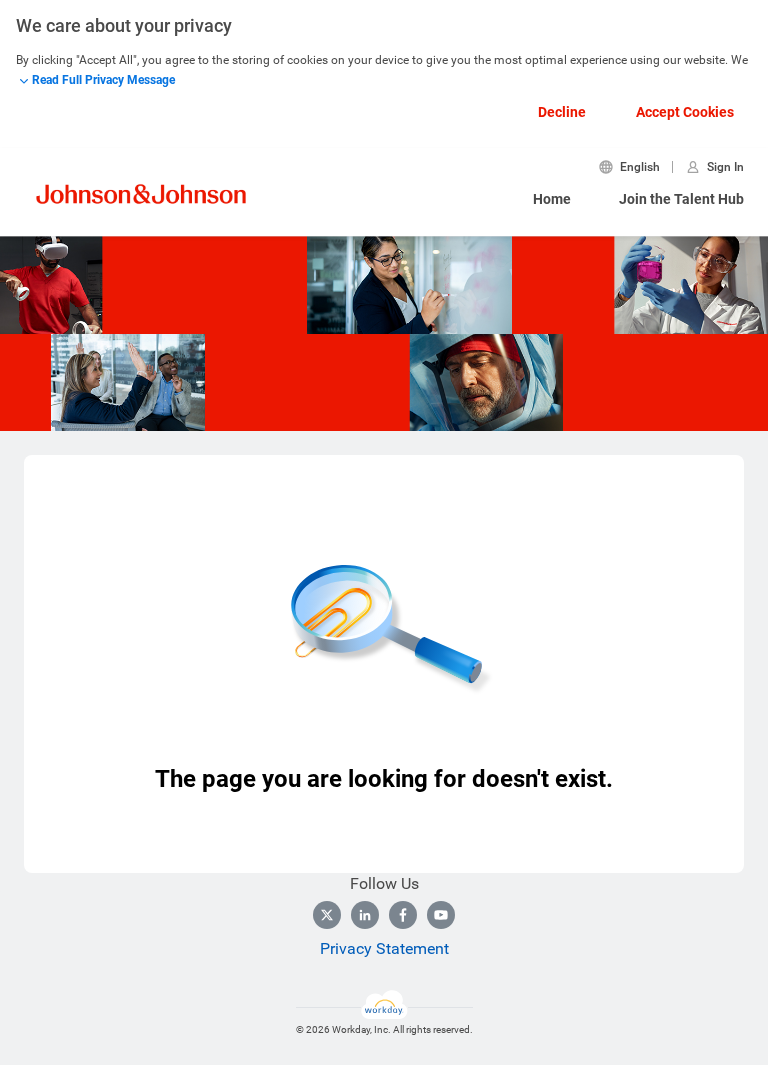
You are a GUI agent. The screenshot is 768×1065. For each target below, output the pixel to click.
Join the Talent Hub (681, 199)
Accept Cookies (685, 112)
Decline (562, 112)
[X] (327, 915)
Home (552, 199)
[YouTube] (441, 915)
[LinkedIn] (365, 915)
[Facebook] (403, 915)
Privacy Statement (384, 948)
